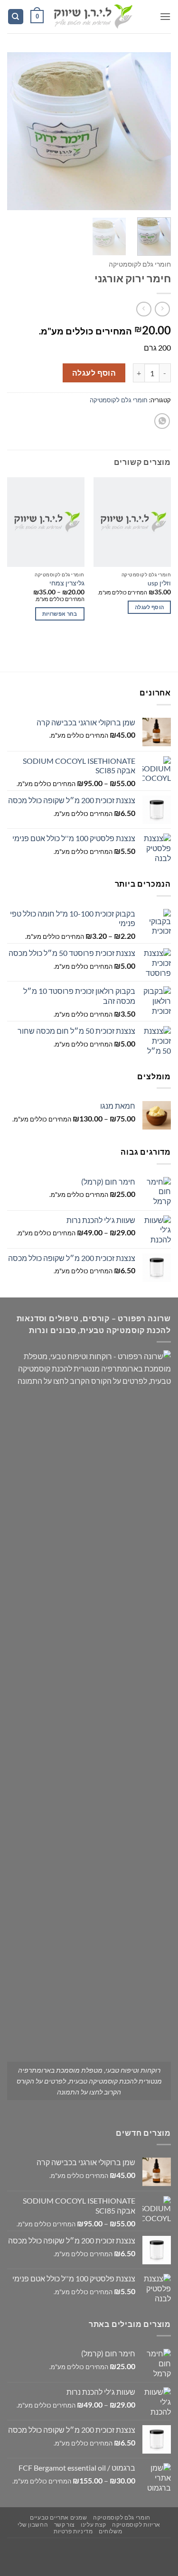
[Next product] (162, 309)
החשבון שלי (33, 2525)
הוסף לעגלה (94, 373)
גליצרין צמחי (67, 583)
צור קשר (65, 2525)
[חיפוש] (16, 17)
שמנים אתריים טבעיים (59, 2517)
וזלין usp (159, 583)
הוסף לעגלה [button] (149, 607)
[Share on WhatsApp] (162, 421)
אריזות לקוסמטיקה (136, 2525)
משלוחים (110, 2531)
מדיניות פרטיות (73, 2531)
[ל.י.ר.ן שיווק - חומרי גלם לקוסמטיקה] (93, 17)
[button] (165, 16)
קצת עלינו (94, 2525)
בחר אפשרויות (60, 614)
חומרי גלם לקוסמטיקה (140, 264)
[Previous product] (144, 309)
